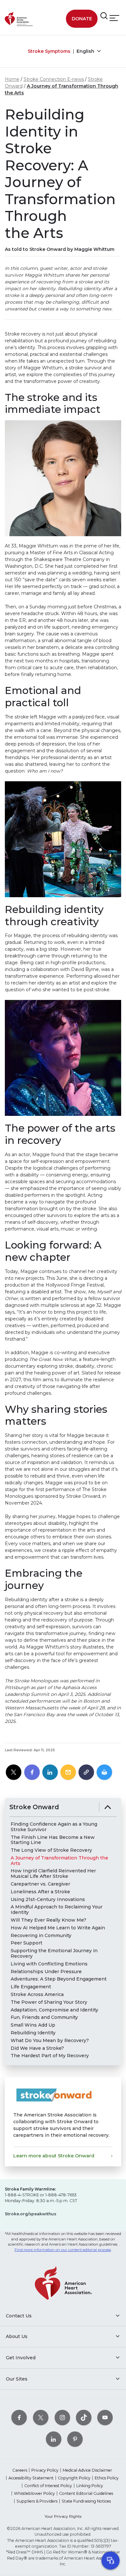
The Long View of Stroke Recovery (51, 1850)
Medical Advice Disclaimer (87, 2470)
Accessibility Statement (31, 2478)
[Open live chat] (110, 2561)
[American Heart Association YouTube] (105, 2417)
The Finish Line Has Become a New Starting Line (53, 1840)
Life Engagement (31, 1987)
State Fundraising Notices (86, 2501)
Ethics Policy (107, 2478)
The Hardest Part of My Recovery (50, 2056)
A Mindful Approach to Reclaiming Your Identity (57, 1910)
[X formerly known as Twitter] (41, 2417)
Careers (20, 2470)
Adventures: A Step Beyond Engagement (59, 1979)
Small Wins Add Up (33, 2025)
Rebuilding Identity (33, 2033)
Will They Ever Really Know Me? (48, 1920)
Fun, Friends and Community (44, 2017)
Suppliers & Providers (37, 2501)
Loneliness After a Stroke (40, 1892)
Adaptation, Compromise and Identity (54, 2010)
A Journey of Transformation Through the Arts (59, 1861)
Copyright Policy (74, 2478)
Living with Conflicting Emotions (49, 1964)
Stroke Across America (37, 1995)
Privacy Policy (45, 2470)
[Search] (104, 16)
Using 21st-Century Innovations (48, 1900)
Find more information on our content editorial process (63, 2250)
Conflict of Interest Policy (48, 2486)
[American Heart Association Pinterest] (75, 2439)
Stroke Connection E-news (54, 79)
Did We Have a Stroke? (37, 2048)
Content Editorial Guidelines (86, 2493)
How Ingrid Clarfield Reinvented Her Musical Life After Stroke (53, 1874)
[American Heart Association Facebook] (19, 2417)
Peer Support (26, 1943)
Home (12, 79)
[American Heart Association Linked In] (54, 2439)
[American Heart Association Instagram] (62, 2417)
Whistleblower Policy (34, 2493)
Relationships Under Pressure (46, 1972)
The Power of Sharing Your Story (49, 2002)
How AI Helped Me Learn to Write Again (58, 1928)
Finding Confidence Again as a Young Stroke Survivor (54, 1827)
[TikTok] (84, 2417)
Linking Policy (90, 2486)
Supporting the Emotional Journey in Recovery (54, 1953)
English (86, 51)
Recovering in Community (41, 1936)
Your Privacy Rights (63, 2516)
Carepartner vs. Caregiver (40, 1884)
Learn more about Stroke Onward (54, 2156)
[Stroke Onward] (108, 1807)
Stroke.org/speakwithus (31, 2214)
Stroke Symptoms (49, 51)
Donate (82, 19)
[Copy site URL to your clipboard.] (86, 1773)
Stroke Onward (34, 1807)
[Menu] (114, 18)
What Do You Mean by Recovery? (50, 2041)
